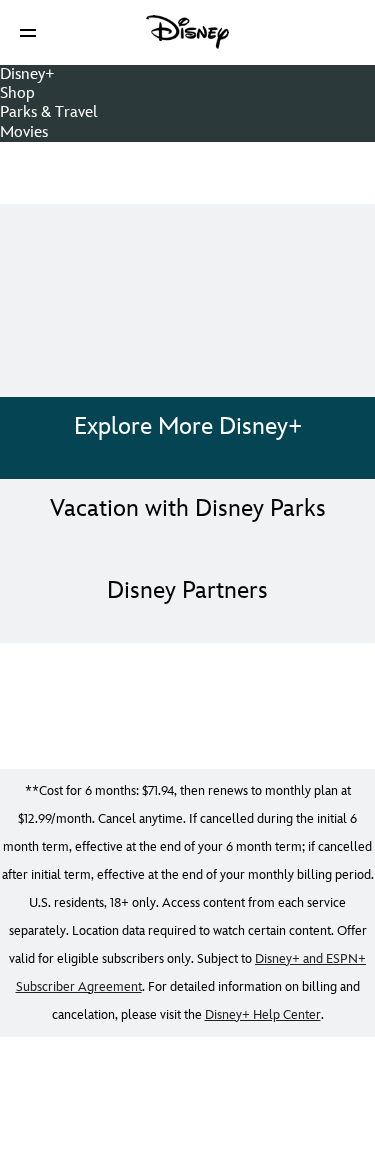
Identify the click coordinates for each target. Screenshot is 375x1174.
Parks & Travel (49, 112)
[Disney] (188, 32)
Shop (17, 93)
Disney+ (27, 74)
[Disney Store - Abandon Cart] (187, 173)
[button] (28, 32)
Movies (24, 132)
